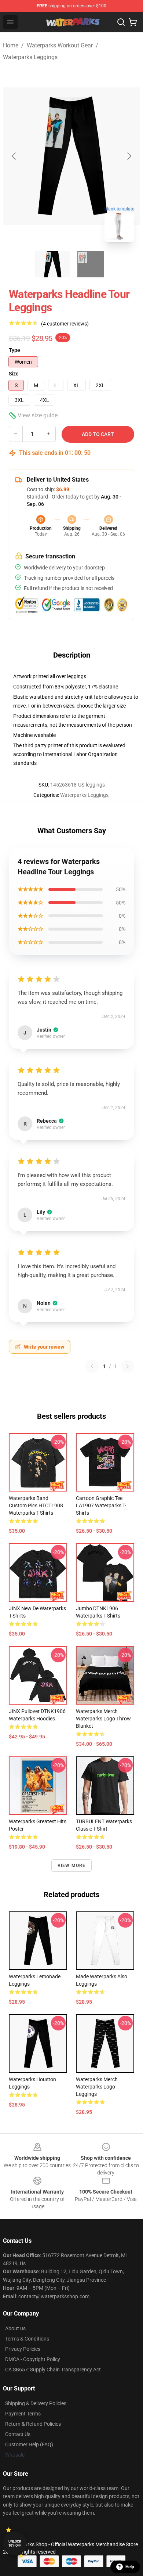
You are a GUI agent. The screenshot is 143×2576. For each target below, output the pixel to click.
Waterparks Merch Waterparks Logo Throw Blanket (103, 1719)
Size (14, 374)
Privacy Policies (23, 2349)
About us (15, 2328)
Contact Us (18, 2434)
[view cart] (133, 22)
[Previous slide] (14, 156)
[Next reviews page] (128, 1366)
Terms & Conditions (27, 2339)
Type (14, 350)
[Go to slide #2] (91, 264)
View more (72, 1866)
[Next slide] (129, 156)
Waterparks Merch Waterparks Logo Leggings (97, 2087)
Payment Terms (23, 2414)
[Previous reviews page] (92, 1366)
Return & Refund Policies (33, 2424)
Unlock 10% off (15, 2543)
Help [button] (130, 2567)
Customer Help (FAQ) (29, 2444)
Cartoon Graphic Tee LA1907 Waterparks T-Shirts (101, 1505)
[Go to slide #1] (52, 264)
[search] (121, 22)
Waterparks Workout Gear (60, 45)
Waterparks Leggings (30, 57)
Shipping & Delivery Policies (36, 2403)
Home (11, 45)
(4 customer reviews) (65, 324)
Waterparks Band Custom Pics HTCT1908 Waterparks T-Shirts (36, 1505)
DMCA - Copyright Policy (33, 2359)
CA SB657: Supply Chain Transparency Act (53, 2370)
